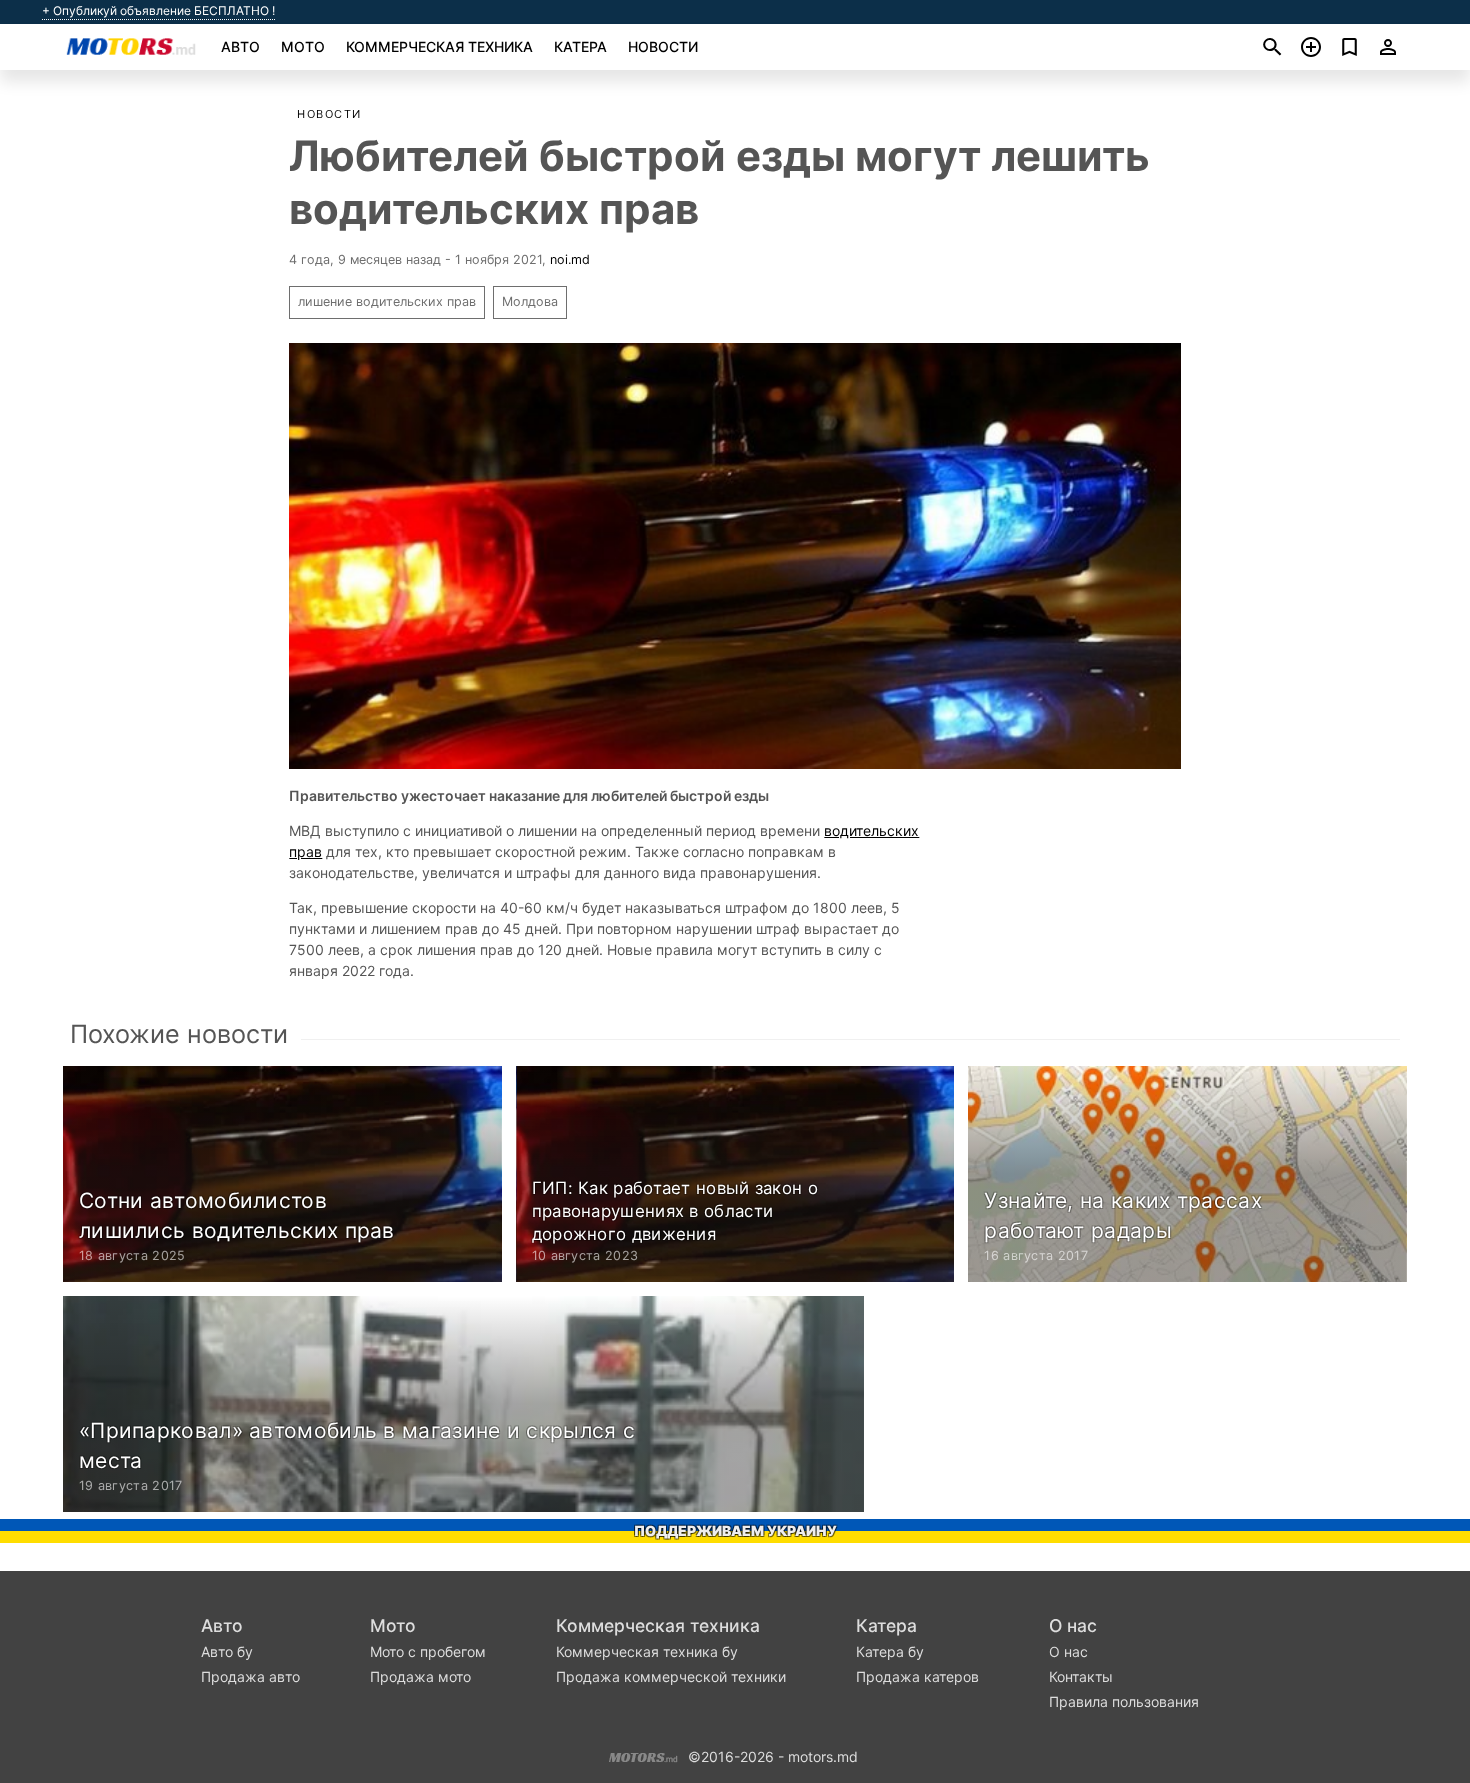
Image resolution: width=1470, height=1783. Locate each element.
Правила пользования (1124, 1701)
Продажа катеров (917, 1676)
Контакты (1081, 1676)
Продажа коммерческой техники (671, 1676)
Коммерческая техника (439, 46)
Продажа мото (420, 1676)
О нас (1073, 1625)
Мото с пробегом (428, 1651)
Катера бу (890, 1651)
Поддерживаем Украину (735, 1530)
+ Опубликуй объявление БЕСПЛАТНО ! (158, 11)
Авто (240, 46)
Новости (663, 46)
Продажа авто (250, 1676)
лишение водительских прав (387, 301)
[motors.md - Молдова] (643, 1754)
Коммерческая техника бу (647, 1651)
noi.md (570, 259)
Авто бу (227, 1651)
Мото (303, 46)
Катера (580, 46)
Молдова (530, 301)
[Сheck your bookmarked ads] (1349, 47)
